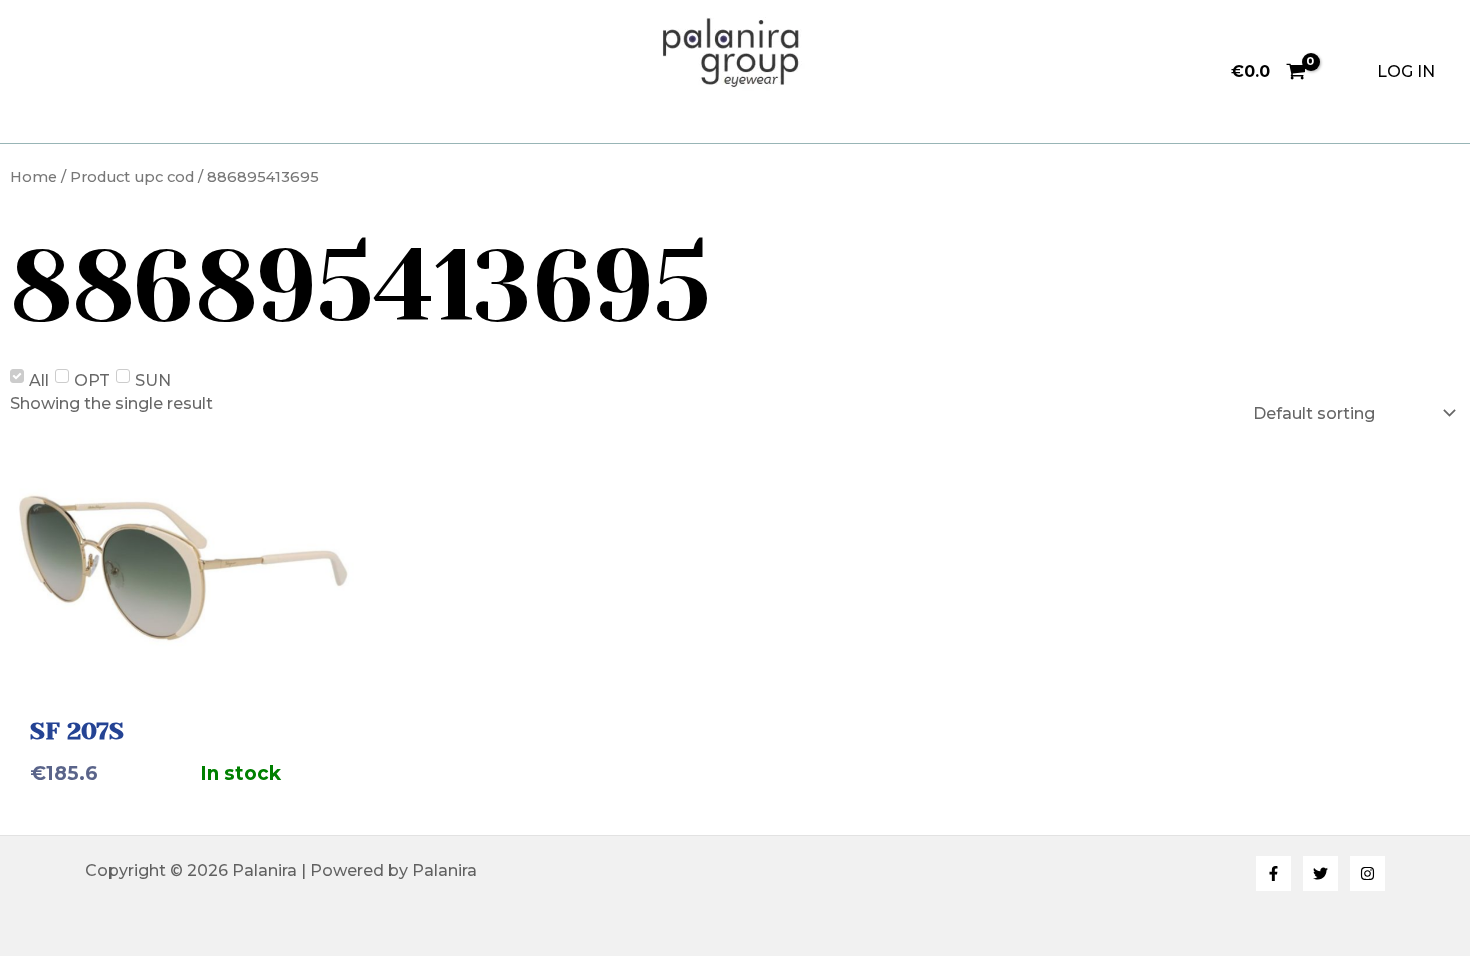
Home (33, 177)
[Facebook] (1273, 873)
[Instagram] (1367, 873)
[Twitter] (1320, 873)
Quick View (184, 665)
